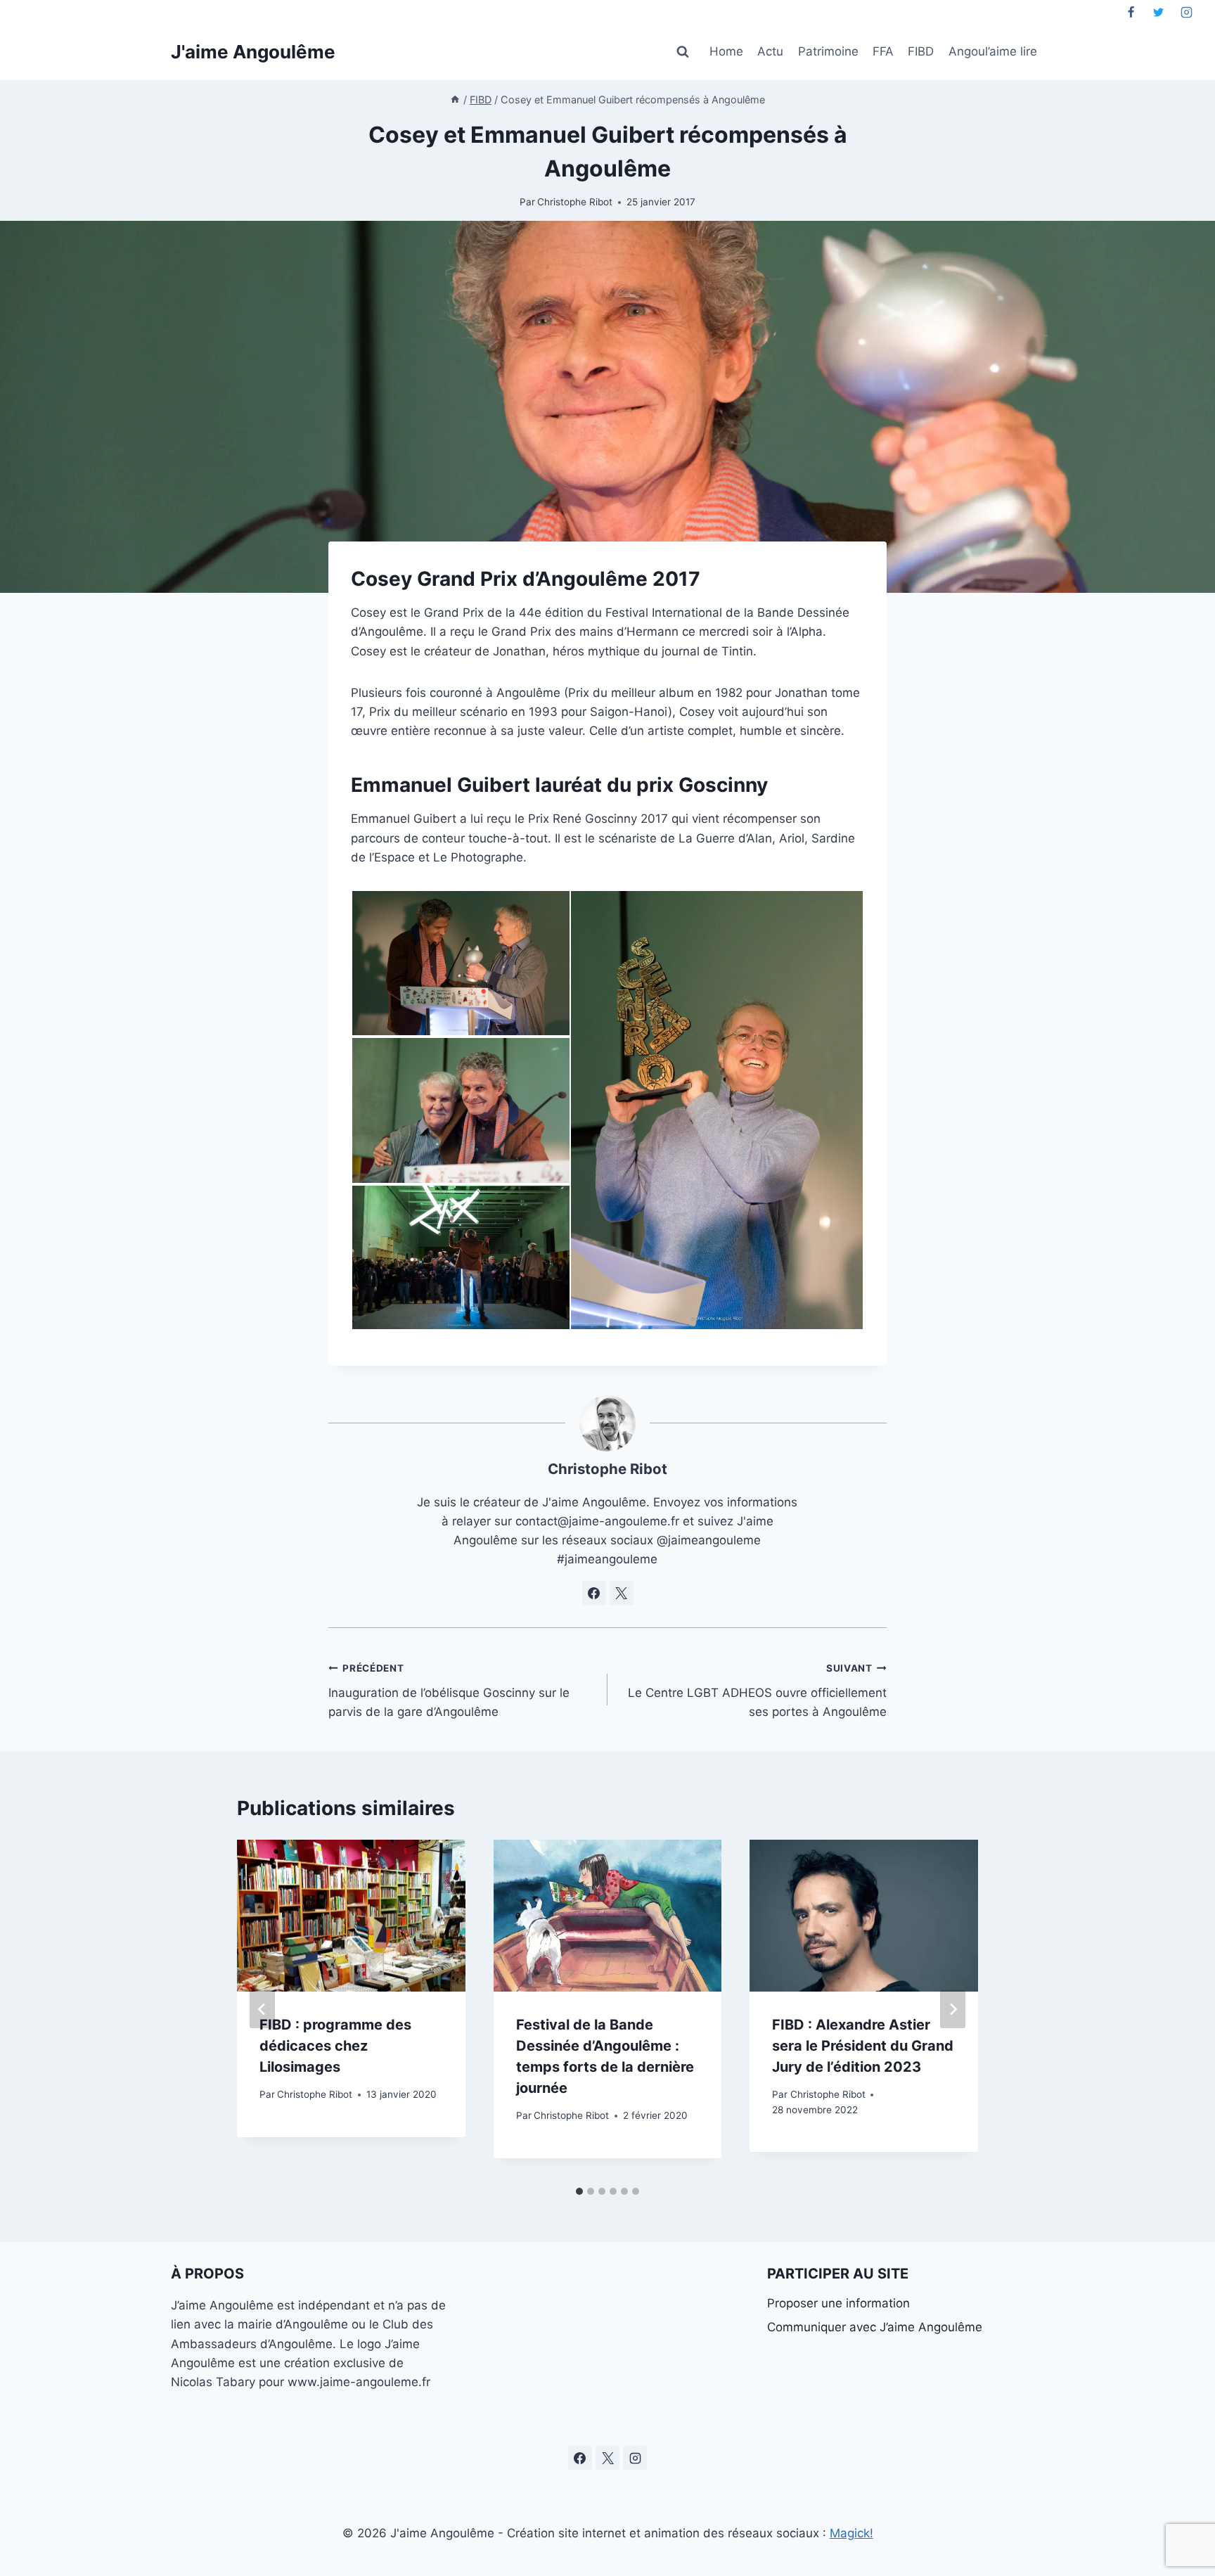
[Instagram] (1186, 12)
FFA (883, 51)
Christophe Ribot (575, 202)
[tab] (579, 2191)
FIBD (921, 51)
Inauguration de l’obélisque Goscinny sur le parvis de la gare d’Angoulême (449, 1691)
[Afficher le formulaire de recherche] (683, 52)
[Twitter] (1159, 12)
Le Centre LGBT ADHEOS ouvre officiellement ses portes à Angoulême (757, 1691)
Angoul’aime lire (993, 51)
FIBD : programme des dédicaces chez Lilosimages (335, 2046)
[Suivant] (953, 2009)
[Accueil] (455, 100)
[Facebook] (1131, 12)
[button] (460, 963)
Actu (770, 51)
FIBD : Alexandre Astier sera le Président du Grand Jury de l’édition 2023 (863, 2046)
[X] (607, 2458)
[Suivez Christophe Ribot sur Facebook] (594, 1593)
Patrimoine (828, 51)
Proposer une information (838, 2303)
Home (726, 51)
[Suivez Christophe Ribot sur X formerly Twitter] (622, 1593)
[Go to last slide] (262, 2009)
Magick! (851, 2533)
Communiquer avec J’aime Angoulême (875, 2327)
